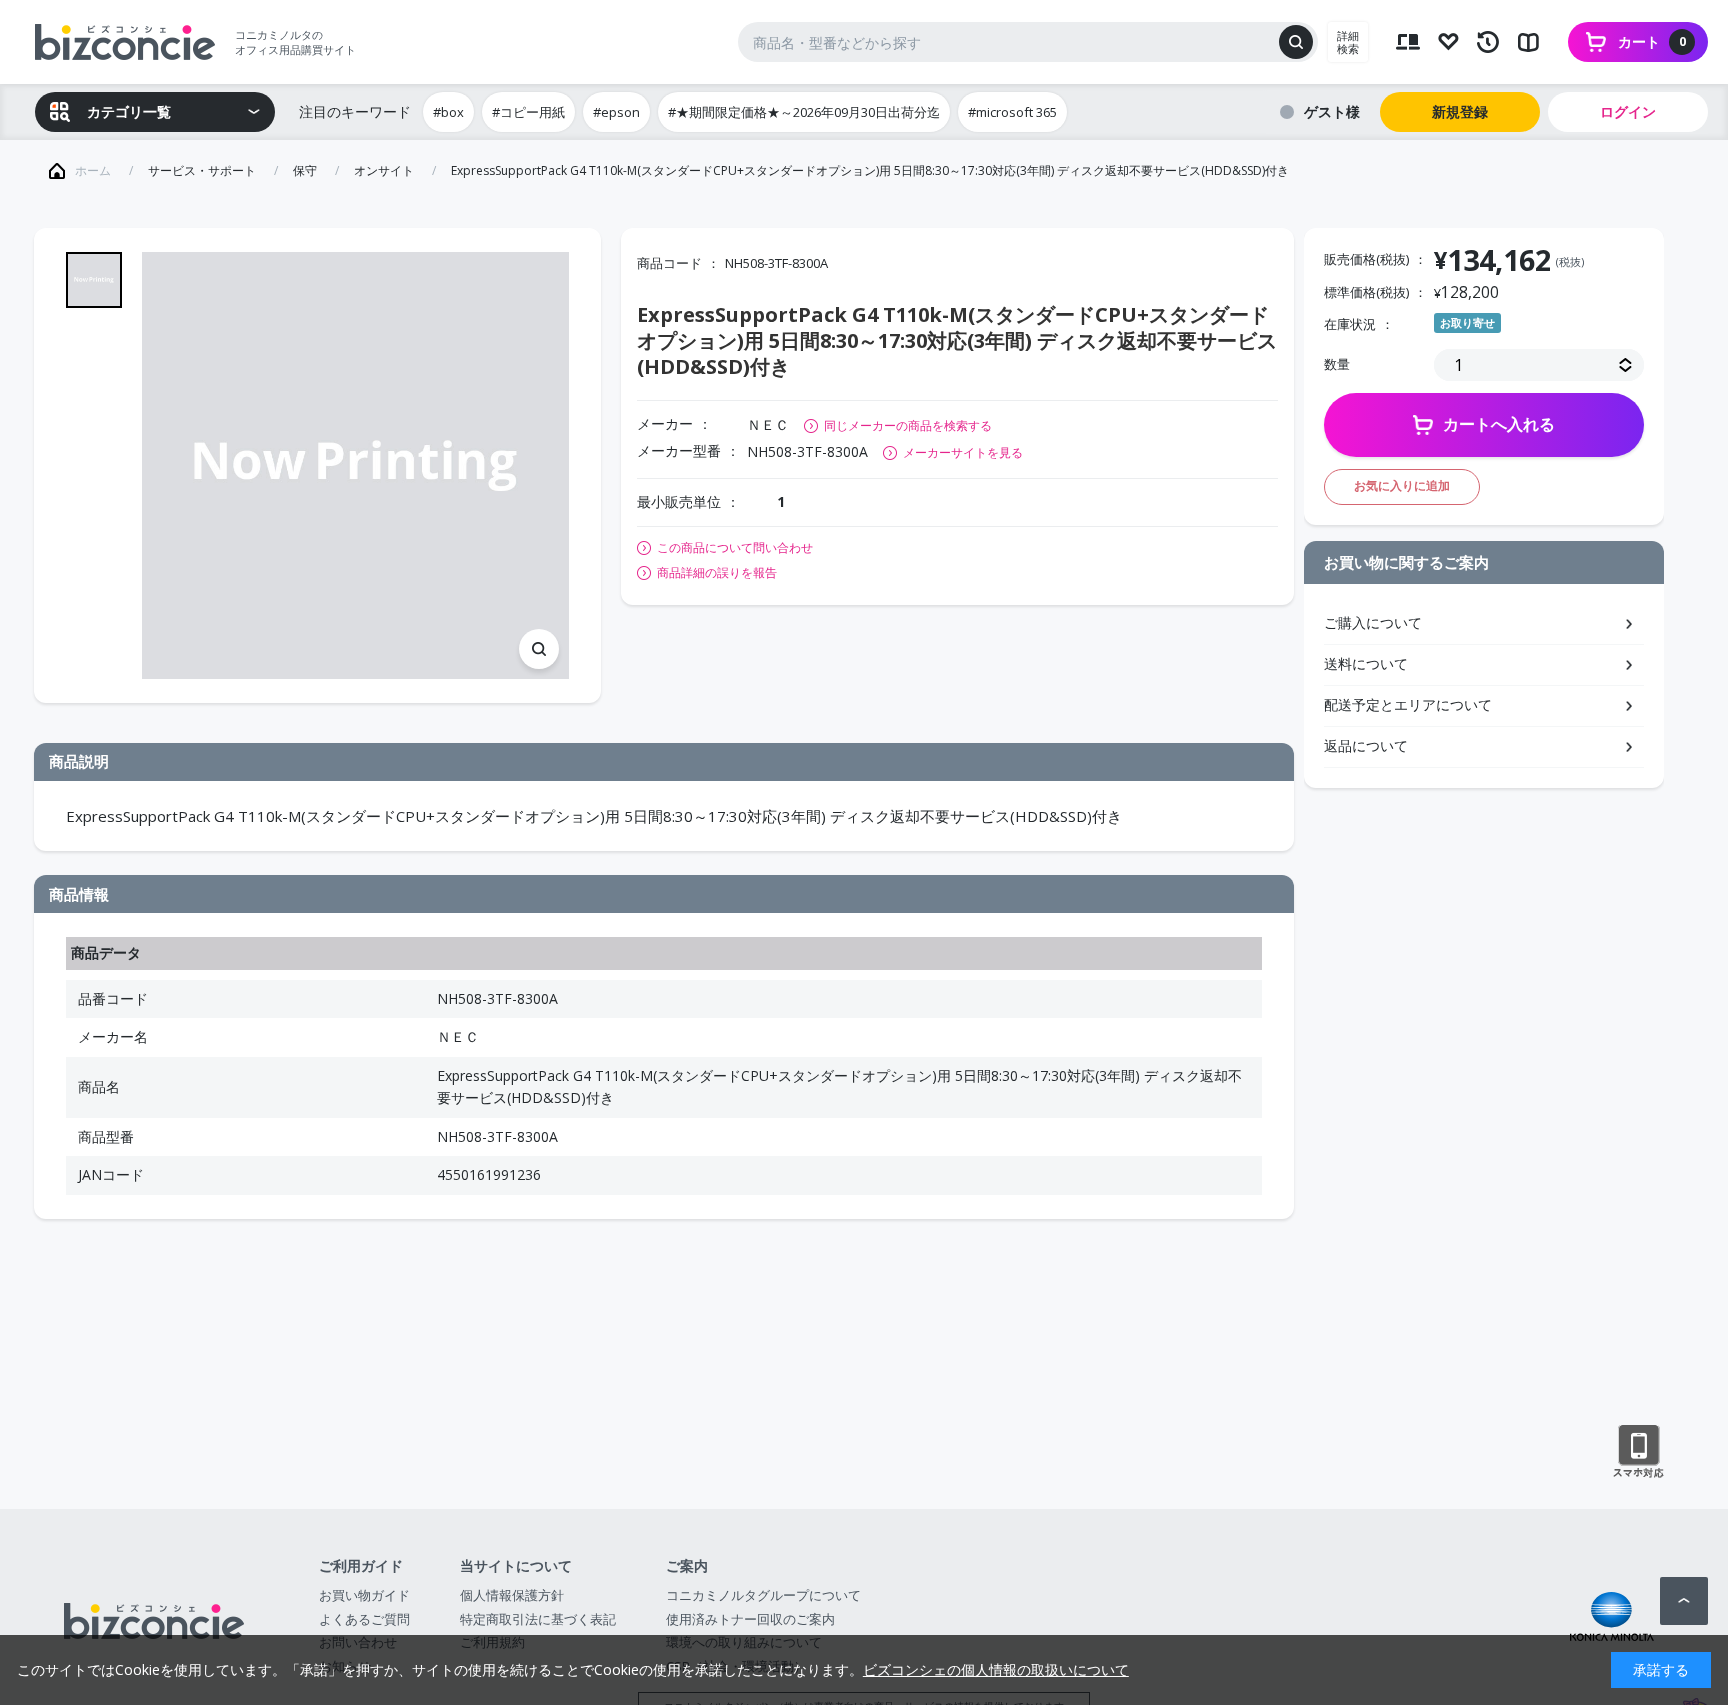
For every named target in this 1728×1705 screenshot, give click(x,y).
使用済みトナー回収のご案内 (750, 1619)
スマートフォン (1638, 1452)
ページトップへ (1684, 1601)
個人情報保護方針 (512, 1595)
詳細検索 (1348, 42)
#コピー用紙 (528, 112)
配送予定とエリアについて (1408, 704)
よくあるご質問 (364, 1619)
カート (1652, 41)
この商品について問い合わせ (735, 548)
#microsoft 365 (1012, 112)
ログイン (1628, 111)
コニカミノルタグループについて (763, 1595)
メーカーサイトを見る (963, 452)
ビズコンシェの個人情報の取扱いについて (996, 1669)
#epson (616, 112)
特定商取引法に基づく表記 (538, 1619)
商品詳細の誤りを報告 (717, 573)
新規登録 (1460, 111)
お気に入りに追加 (1402, 485)
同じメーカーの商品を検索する (908, 425)
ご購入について (1373, 622)
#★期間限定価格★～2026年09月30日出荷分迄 (804, 112)
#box (448, 112)
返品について (1366, 745)
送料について (1366, 663)
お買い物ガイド (364, 1595)
